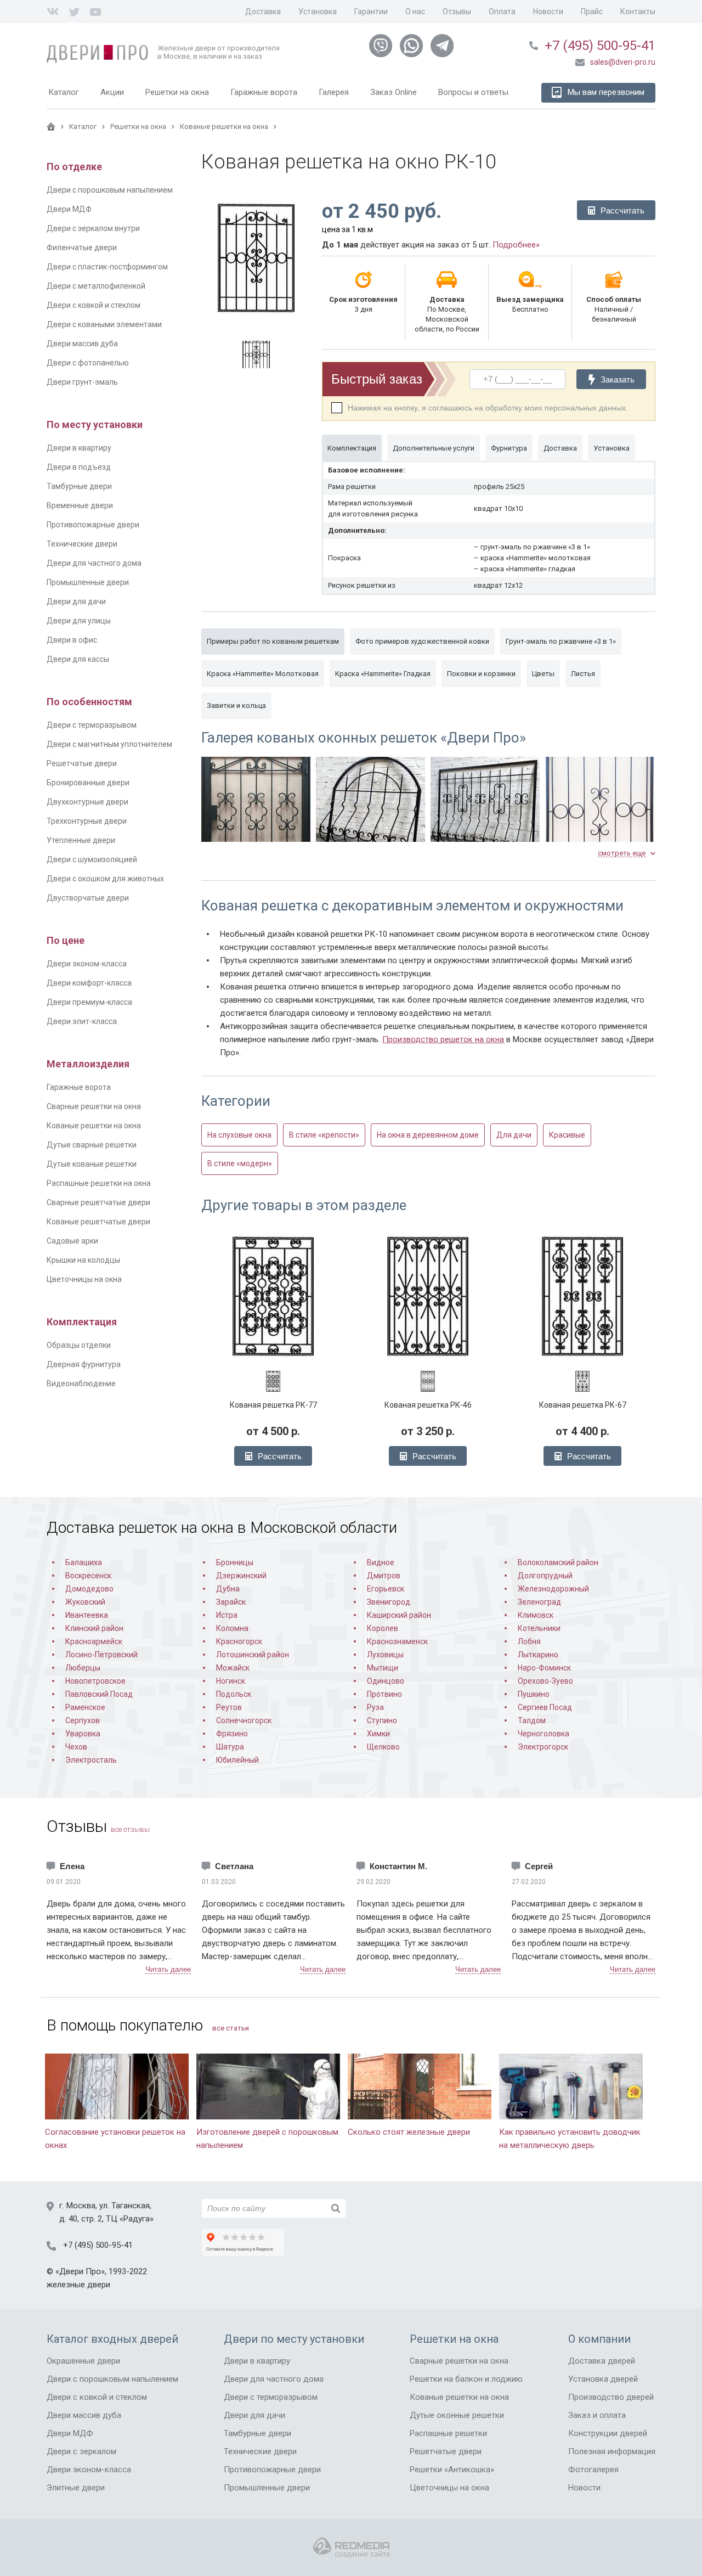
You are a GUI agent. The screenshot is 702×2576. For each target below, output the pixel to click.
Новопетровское (95, 1681)
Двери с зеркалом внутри (93, 228)
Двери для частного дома (94, 563)
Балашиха (84, 1562)
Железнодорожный (553, 1589)
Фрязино (232, 1734)
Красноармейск (94, 1641)
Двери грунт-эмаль (82, 382)
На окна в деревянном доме (428, 1135)
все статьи (231, 2028)
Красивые (567, 1135)
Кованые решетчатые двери (98, 1222)
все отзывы (130, 1829)
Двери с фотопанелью (88, 363)
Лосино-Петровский (101, 1655)
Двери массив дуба (82, 344)
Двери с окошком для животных (105, 879)
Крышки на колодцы (83, 1260)
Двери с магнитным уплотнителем (109, 744)
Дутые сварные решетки (92, 1145)
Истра (227, 1615)
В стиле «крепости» (324, 1135)
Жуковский (85, 1602)
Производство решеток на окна (443, 1039)
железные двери (78, 2285)
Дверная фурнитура (84, 1364)
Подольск (234, 1694)
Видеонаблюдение (81, 1383)
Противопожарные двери (93, 525)
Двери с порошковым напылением (110, 190)
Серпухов (83, 1720)
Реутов (229, 1707)
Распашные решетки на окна (99, 1183)
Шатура (230, 1747)
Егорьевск (386, 1589)
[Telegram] (442, 46)
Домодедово (89, 1589)
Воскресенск (88, 1576)
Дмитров (384, 1576)
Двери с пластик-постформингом (107, 267)
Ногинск (231, 1681)
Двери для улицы (79, 621)
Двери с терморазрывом (92, 725)
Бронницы (235, 1562)
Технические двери (82, 544)
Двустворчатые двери (88, 898)
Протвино (384, 1694)
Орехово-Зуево (545, 1681)
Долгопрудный (545, 1576)
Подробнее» (516, 245)
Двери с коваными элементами (104, 324)
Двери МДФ (69, 209)
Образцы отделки (79, 1345)
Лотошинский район (253, 1655)
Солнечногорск (244, 1720)
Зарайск (231, 1602)
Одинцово (386, 1681)
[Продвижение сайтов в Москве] (351, 2548)
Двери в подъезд (79, 467)
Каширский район (399, 1615)
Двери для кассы (78, 659)
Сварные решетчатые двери (98, 1202)
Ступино (382, 1720)
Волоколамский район (558, 1562)
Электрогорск (543, 1747)
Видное (381, 1562)
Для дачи (514, 1135)
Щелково (383, 1747)
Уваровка (83, 1734)
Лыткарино (538, 1655)
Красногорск (239, 1641)
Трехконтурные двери (87, 821)
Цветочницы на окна (84, 1279)
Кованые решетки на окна (94, 1126)
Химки (378, 1734)
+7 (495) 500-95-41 (600, 46)
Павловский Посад (99, 1694)
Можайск (233, 1668)
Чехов (76, 1747)
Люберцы (83, 1668)
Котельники (539, 1628)
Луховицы (385, 1655)
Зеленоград (539, 1602)
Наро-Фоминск (544, 1668)
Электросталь (91, 1760)
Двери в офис (72, 640)
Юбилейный (237, 1760)
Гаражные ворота (79, 1087)
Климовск (536, 1615)
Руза (375, 1707)
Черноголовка (544, 1734)
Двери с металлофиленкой (96, 286)
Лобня (529, 1641)
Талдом (532, 1720)
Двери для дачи (76, 601)
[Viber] (381, 46)
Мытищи (383, 1668)
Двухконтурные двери (87, 802)
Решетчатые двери (82, 763)
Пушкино (534, 1694)
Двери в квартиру (79, 448)
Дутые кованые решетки (92, 1164)
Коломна (232, 1628)
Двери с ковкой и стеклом (94, 305)
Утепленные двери (81, 840)
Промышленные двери (88, 582)
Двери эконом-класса (87, 964)
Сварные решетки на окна (94, 1106)
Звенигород (389, 1602)
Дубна (228, 1589)
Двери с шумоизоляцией (92, 859)
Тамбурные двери (79, 486)
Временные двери (80, 505)
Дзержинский (241, 1576)
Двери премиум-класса (89, 1002)
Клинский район (94, 1628)
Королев (383, 1628)
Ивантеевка (87, 1615)
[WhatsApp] (411, 46)
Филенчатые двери (82, 248)
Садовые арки (72, 1241)
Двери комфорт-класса (89, 983)
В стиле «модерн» (240, 1163)
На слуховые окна (239, 1135)
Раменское (85, 1707)
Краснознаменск (397, 1641)
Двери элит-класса (82, 1021)
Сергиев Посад (545, 1707)
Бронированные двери (88, 783)
